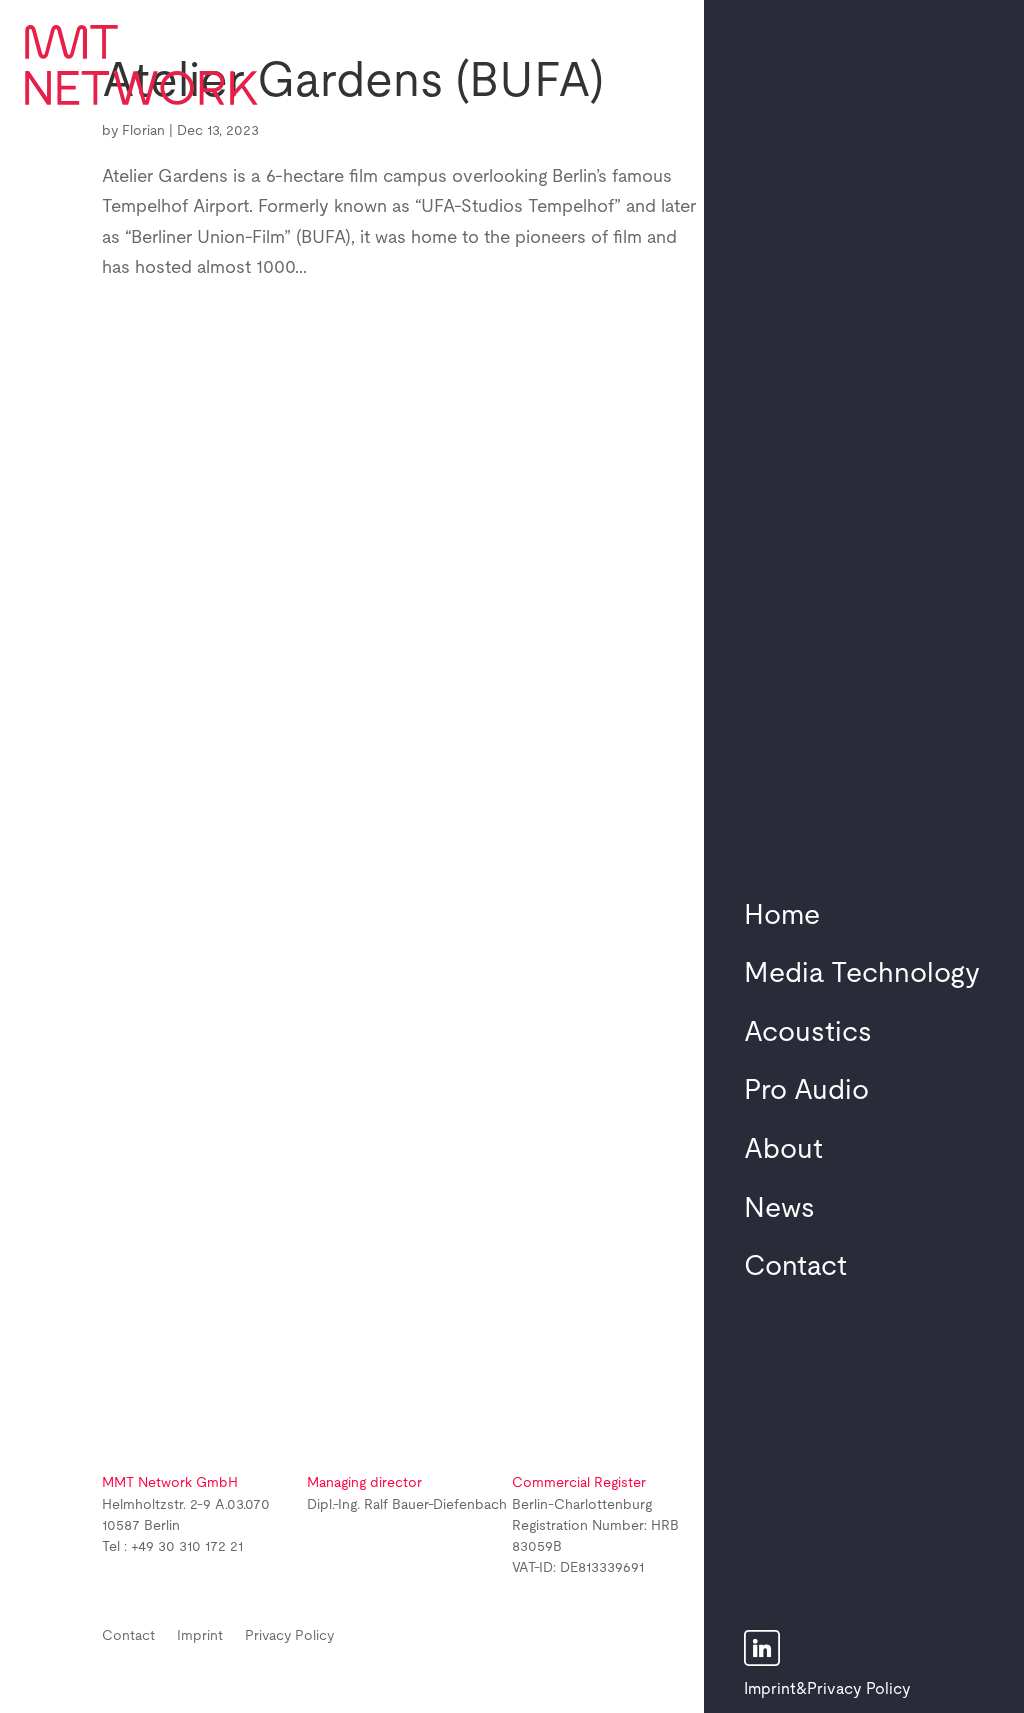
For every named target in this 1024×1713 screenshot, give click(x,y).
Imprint (770, 1689)
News (779, 1209)
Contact (795, 1267)
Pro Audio (806, 1091)
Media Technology (862, 974)
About (783, 1150)
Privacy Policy (859, 1689)
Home (782, 916)
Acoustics (808, 1033)
